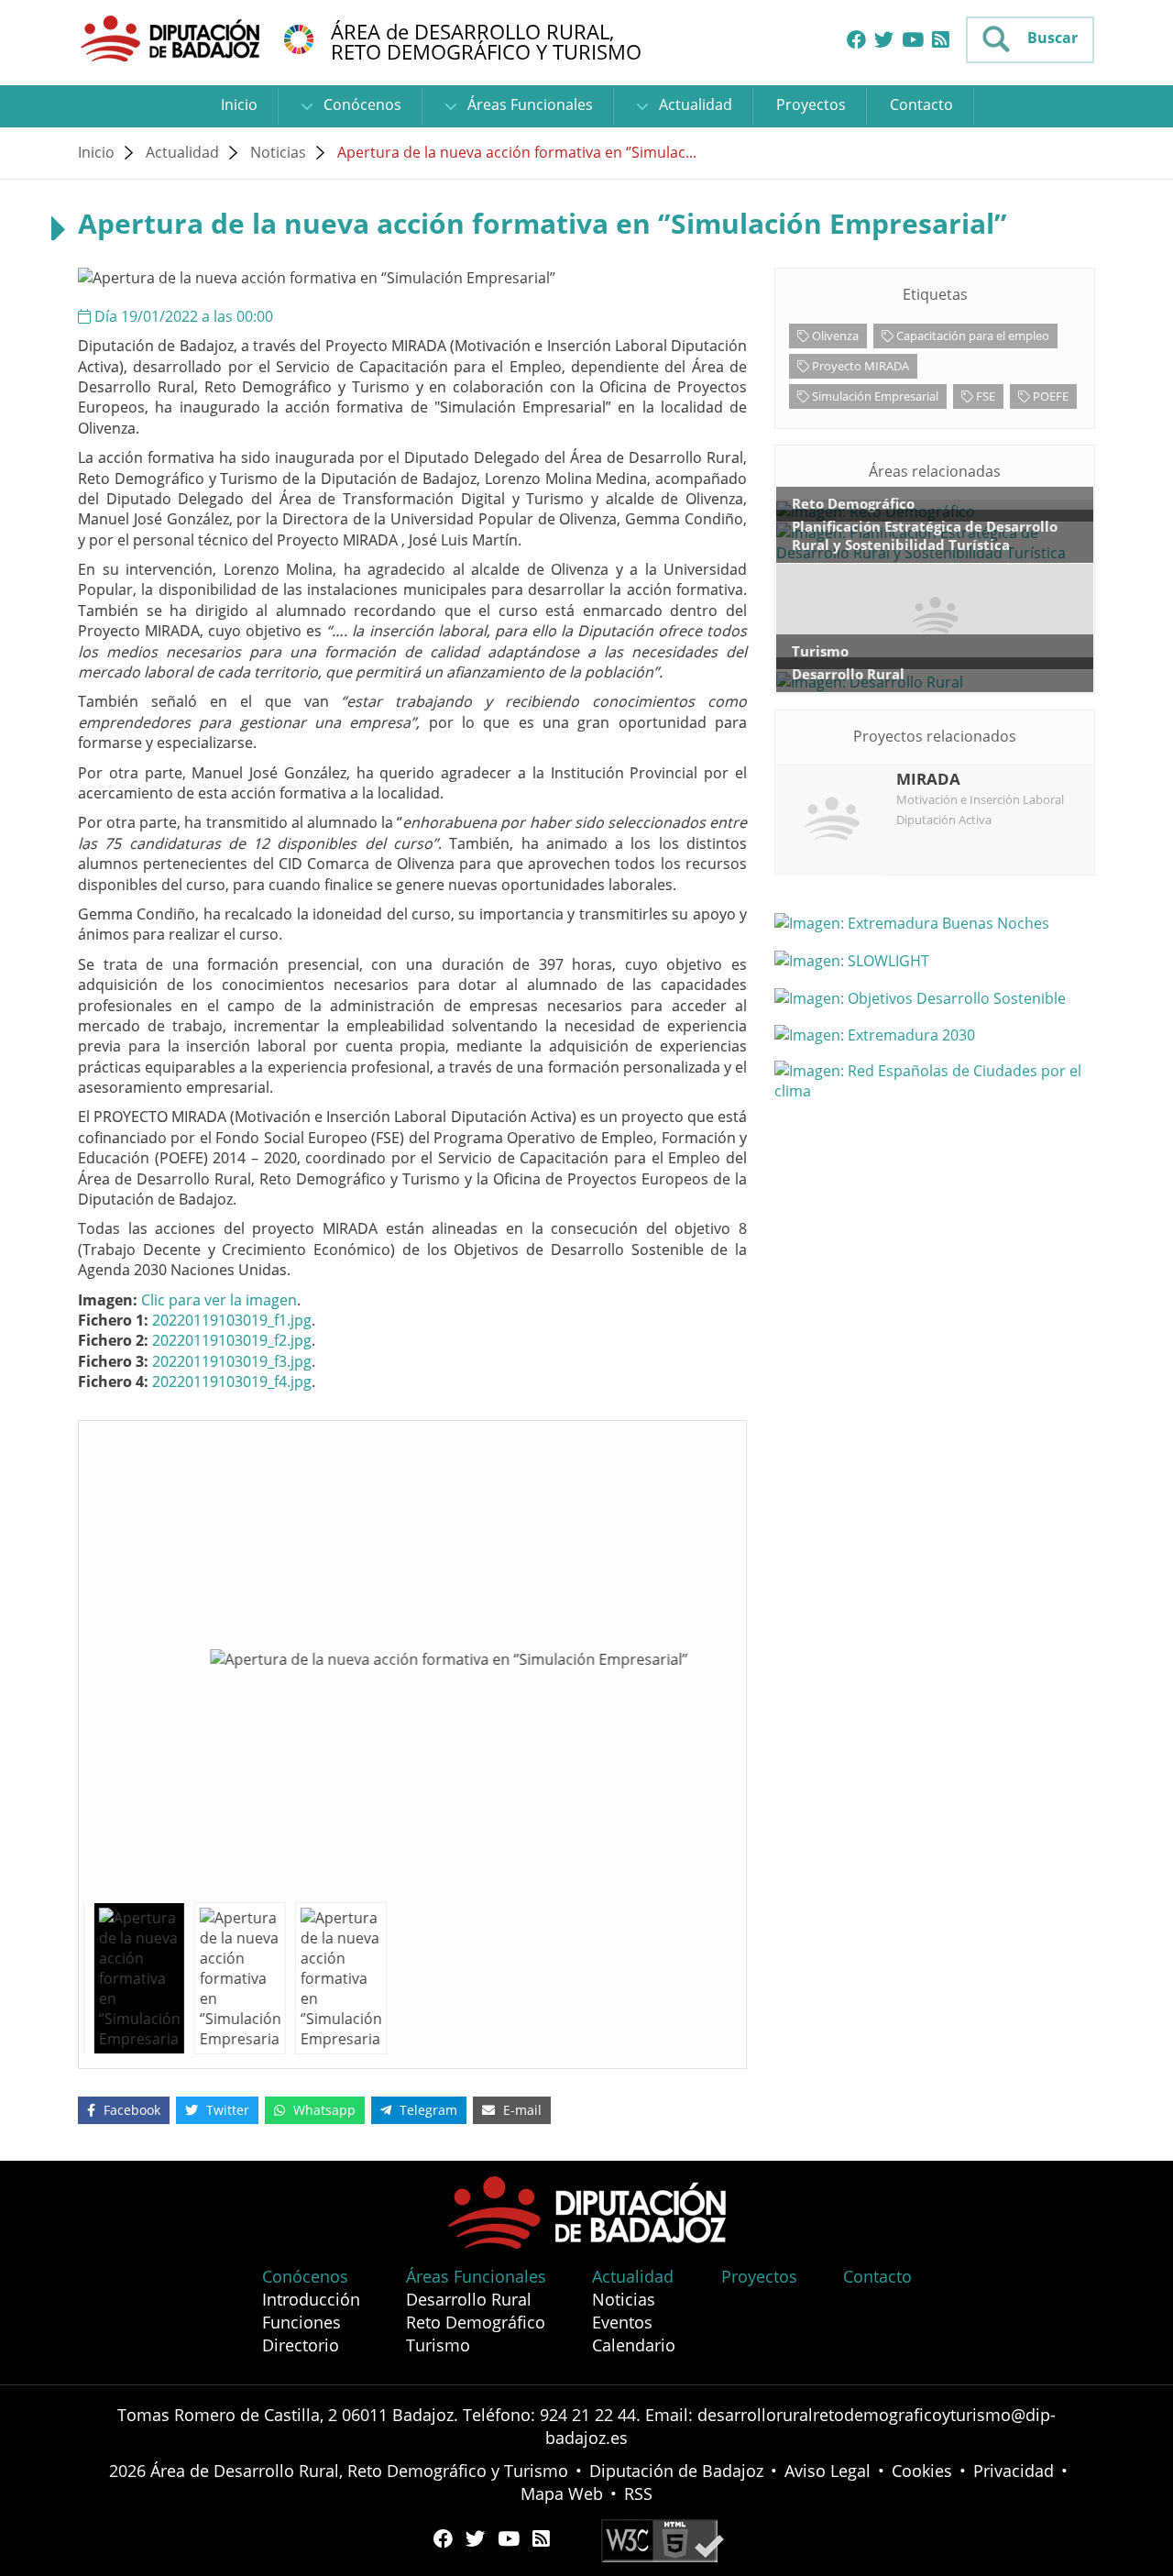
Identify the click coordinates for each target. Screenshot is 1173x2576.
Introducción (311, 2299)
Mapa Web (562, 2493)
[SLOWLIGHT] (935, 960)
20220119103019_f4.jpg (232, 1382)
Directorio (301, 2345)
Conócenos (361, 105)
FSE (984, 396)
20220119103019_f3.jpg (232, 1361)
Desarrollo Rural (469, 2299)
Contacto (921, 105)
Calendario (634, 2345)
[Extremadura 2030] (935, 1035)
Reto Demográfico (476, 2322)
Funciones (301, 2322)
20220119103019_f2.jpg (232, 1340)
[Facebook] (856, 40)
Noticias (278, 152)
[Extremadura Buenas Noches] (935, 922)
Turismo (438, 2345)
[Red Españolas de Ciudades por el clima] (935, 1081)
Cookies (922, 2471)
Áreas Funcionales (528, 105)
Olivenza (834, 336)
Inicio (239, 105)
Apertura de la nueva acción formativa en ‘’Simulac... (517, 152)
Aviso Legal (828, 2471)
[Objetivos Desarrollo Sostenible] (935, 997)
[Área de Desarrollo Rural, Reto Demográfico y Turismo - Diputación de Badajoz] (172, 38)
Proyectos (811, 105)
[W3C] (663, 2539)
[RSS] (941, 40)
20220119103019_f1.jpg (232, 1320)
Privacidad (1014, 2471)
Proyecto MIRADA (859, 366)
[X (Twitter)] (884, 40)
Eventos (622, 2322)
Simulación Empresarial (874, 396)
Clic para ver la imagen (219, 1300)
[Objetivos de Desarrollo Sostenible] (299, 38)
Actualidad (694, 105)
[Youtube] (913, 40)
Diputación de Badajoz (676, 2471)
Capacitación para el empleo (971, 336)
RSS (638, 2493)
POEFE (1049, 396)
